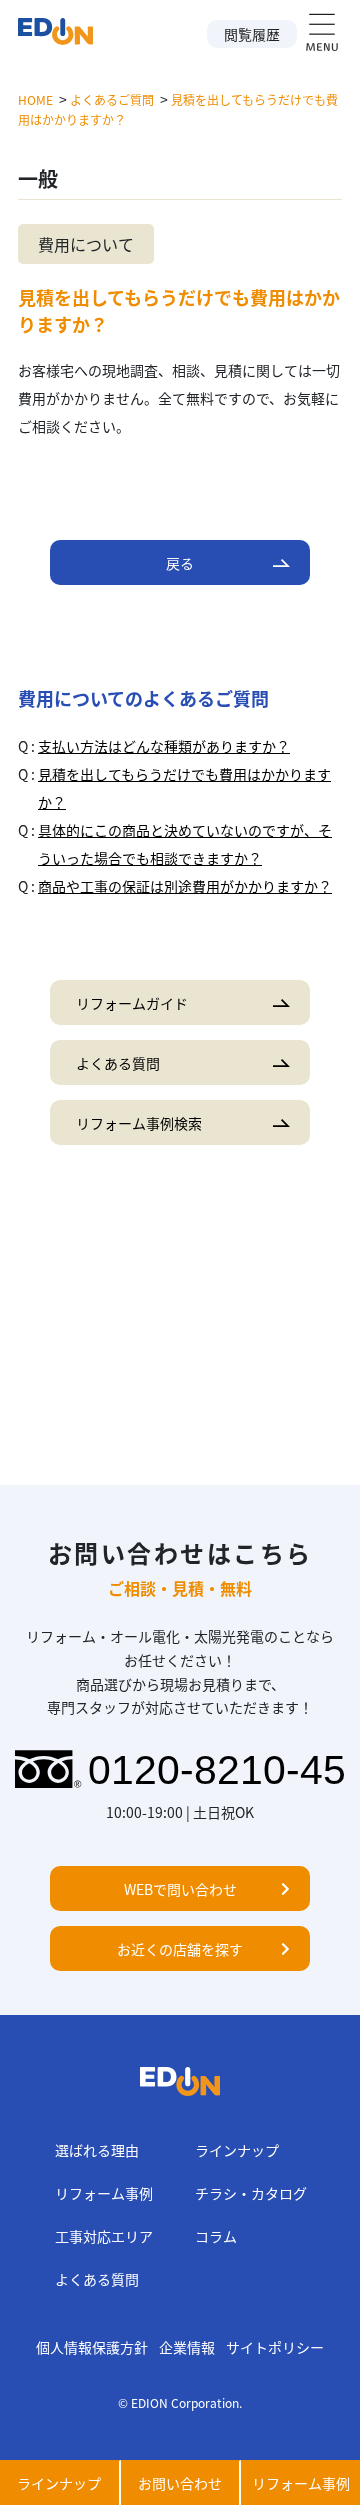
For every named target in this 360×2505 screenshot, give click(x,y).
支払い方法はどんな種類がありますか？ (164, 746)
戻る (180, 563)
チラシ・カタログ (251, 2193)
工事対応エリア (104, 2236)
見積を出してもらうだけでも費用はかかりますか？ (184, 788)
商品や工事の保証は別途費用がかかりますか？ (185, 886)
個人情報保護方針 (92, 2347)
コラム (216, 2236)
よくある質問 (97, 2279)
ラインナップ (237, 2150)
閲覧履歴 (252, 34)
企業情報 (187, 2347)
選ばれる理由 (97, 2150)
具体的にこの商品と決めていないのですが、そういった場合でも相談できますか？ (185, 844)
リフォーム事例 (104, 2193)
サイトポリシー (275, 2347)
